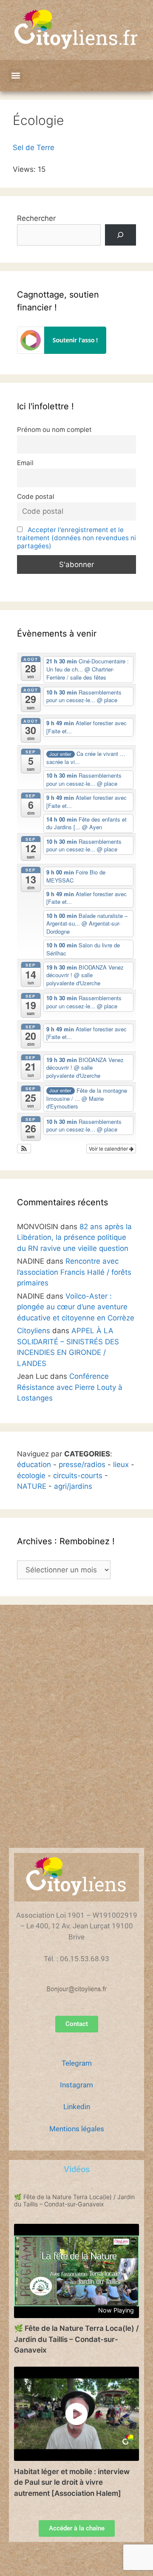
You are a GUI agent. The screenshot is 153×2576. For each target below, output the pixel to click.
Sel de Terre (34, 148)
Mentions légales (77, 2129)
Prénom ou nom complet (54, 430)
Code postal (36, 496)
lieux (121, 1465)
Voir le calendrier (109, 1148)
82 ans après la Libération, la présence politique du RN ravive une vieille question (74, 1237)
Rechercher (36, 218)
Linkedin (77, 2107)
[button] (16, 76)
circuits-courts (78, 1476)
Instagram (76, 2085)
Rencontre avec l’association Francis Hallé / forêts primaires (74, 1272)
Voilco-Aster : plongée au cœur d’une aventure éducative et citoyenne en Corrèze (76, 1307)
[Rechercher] (120, 235)
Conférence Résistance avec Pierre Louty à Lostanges (70, 1387)
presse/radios (82, 1465)
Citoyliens (34, 1331)
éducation (34, 1465)
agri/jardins (73, 1486)
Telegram (77, 2063)
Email (25, 463)
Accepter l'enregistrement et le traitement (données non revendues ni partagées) (76, 538)
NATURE (32, 1486)
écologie (31, 1476)
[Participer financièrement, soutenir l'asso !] (62, 351)
